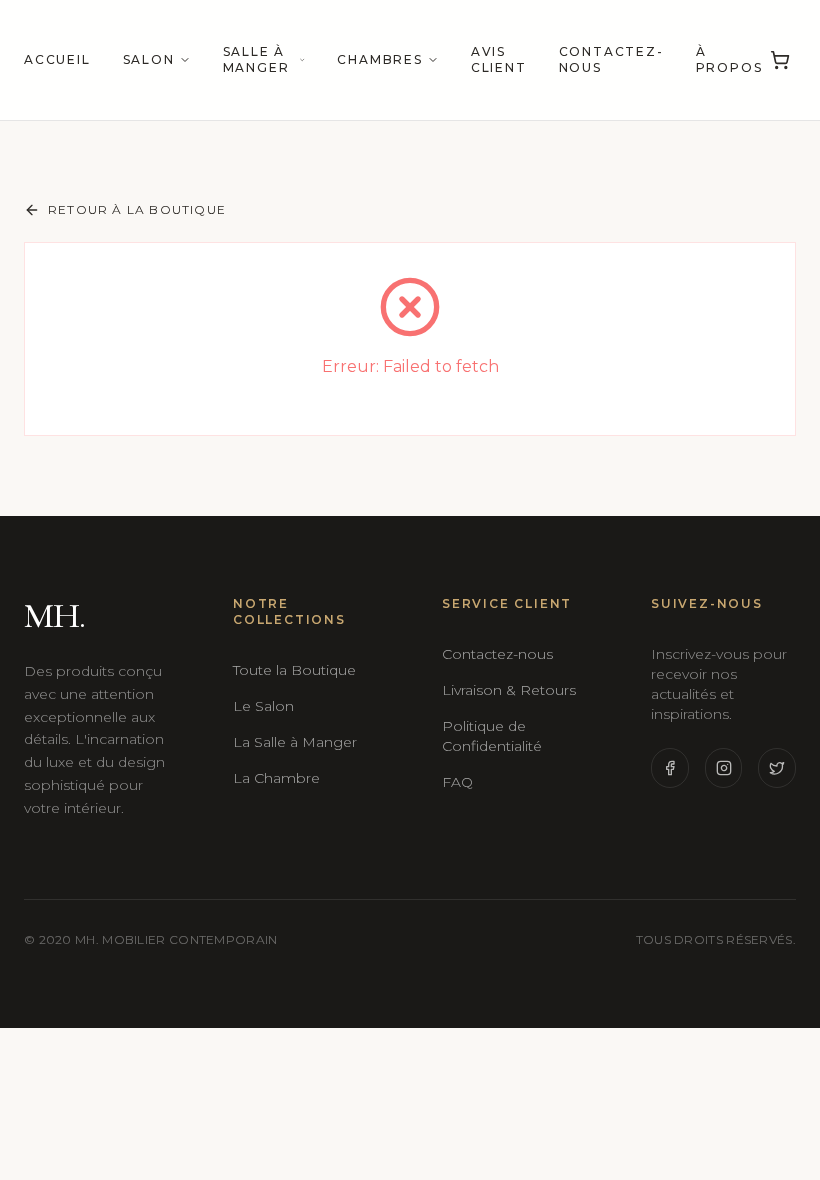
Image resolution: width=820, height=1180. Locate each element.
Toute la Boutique (294, 670)
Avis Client (499, 59)
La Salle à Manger (295, 742)
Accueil (57, 59)
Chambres (379, 59)
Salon (149, 59)
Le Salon (263, 706)
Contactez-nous (611, 59)
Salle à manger (256, 59)
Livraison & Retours (509, 690)
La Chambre (276, 778)
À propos (729, 59)
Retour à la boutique (137, 209)
